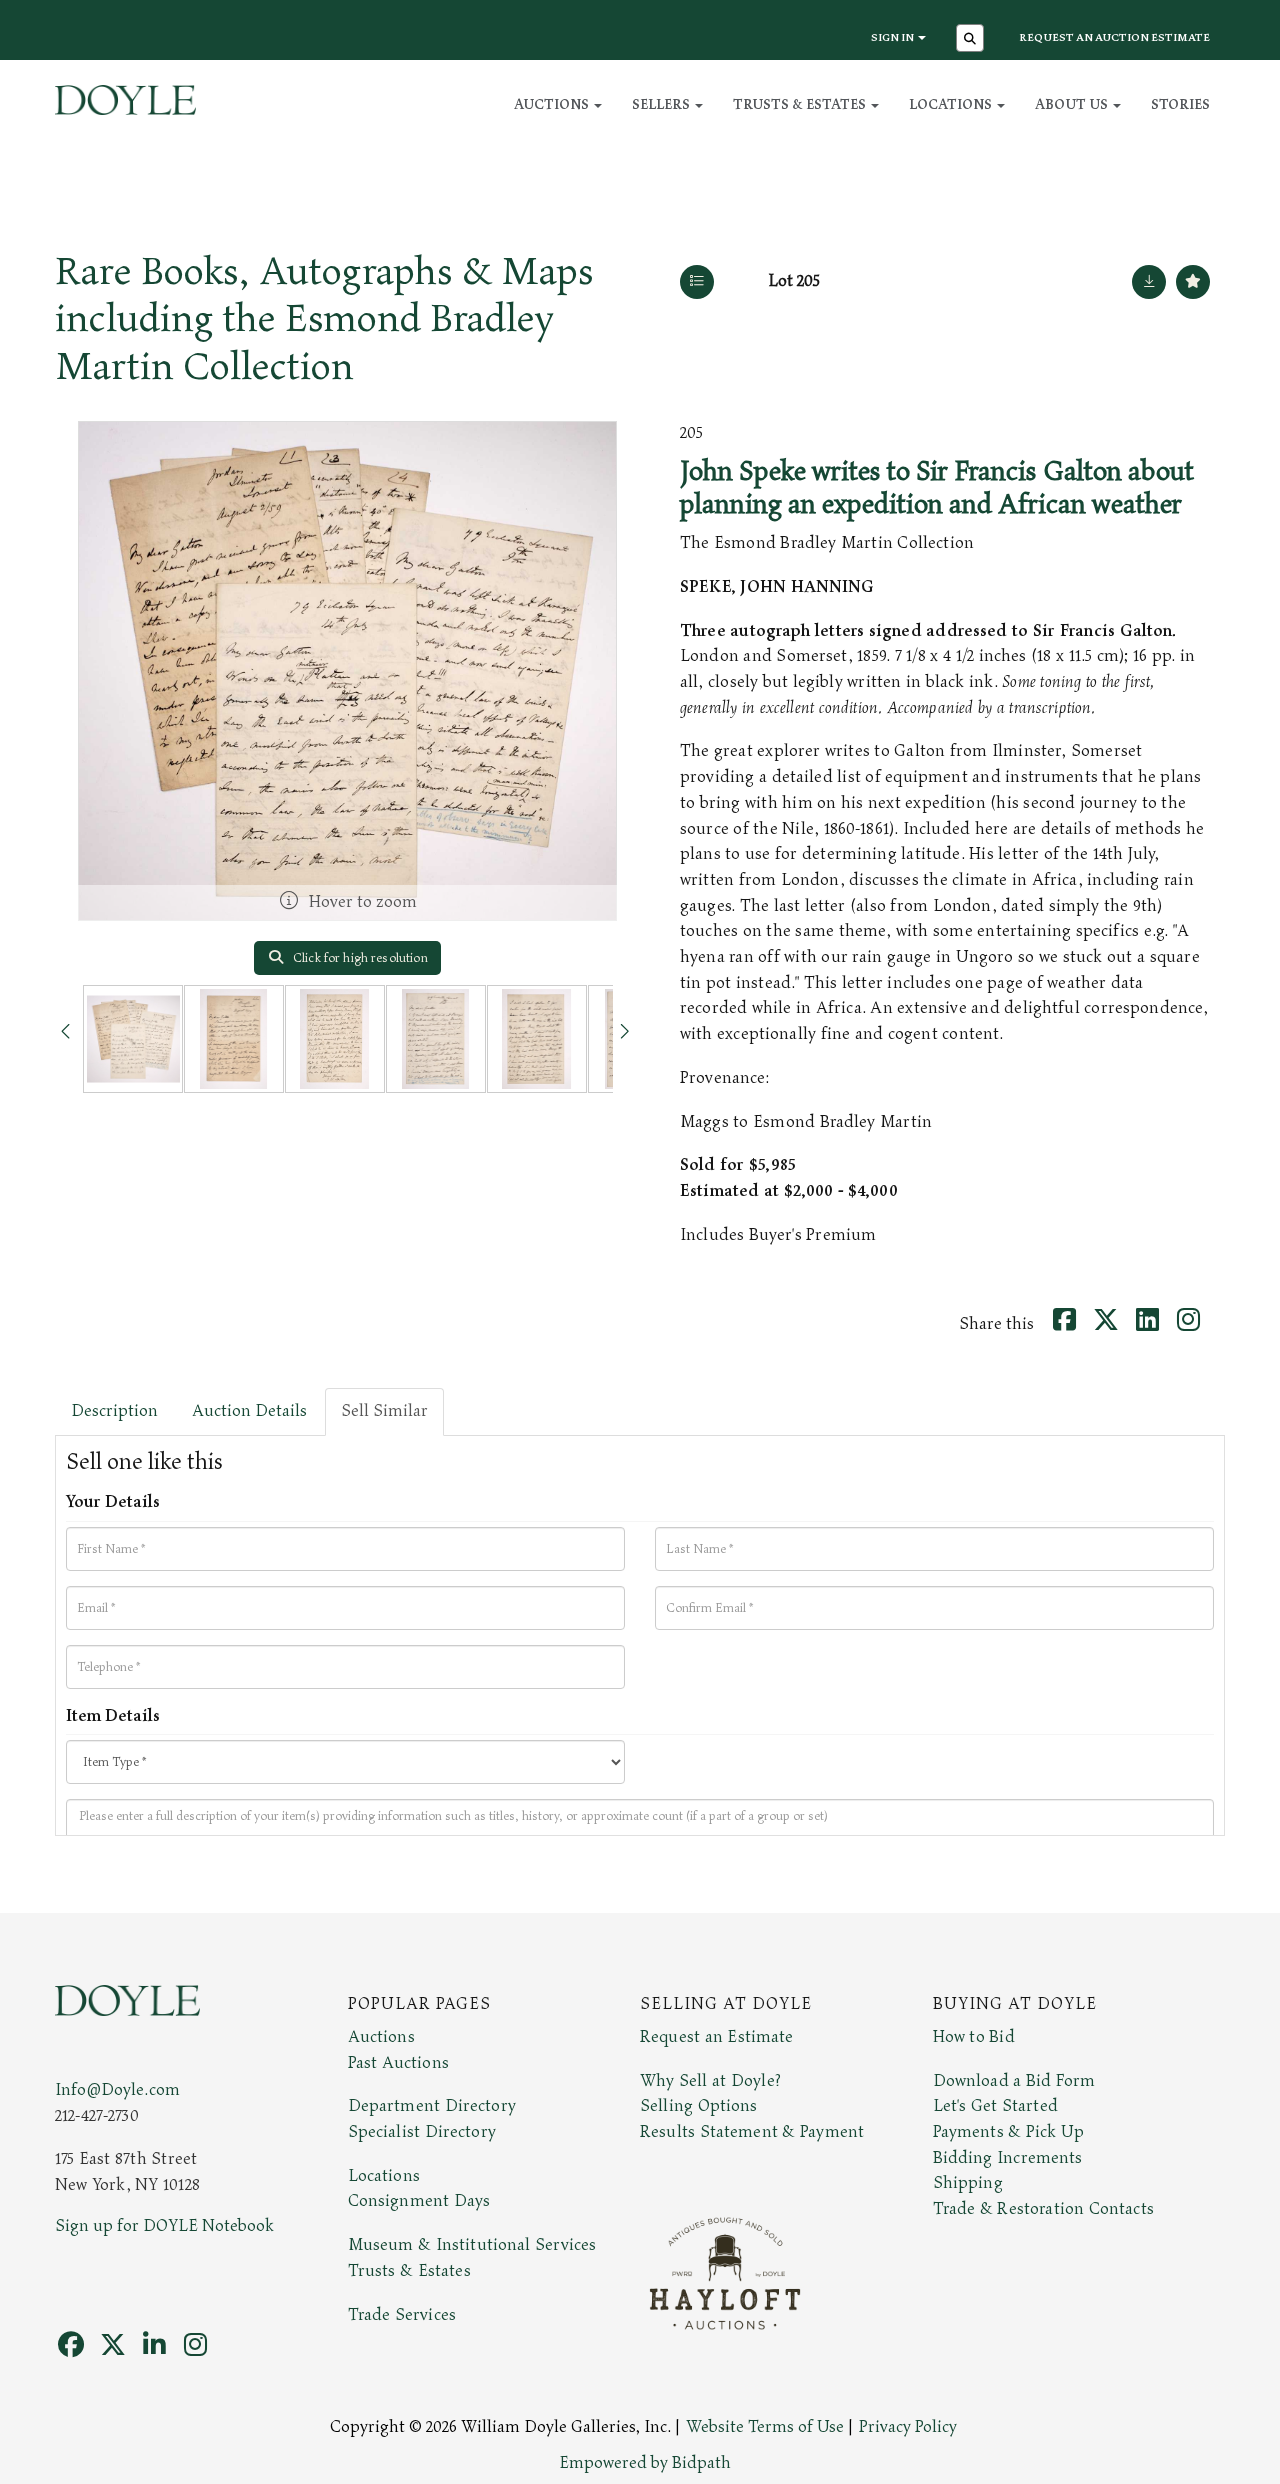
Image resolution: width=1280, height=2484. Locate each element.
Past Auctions (398, 2063)
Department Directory (432, 2106)
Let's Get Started (995, 2106)
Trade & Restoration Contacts (1043, 2209)
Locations (384, 2176)
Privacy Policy (908, 2427)
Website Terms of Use (765, 2427)
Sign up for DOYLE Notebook (164, 2226)
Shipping (968, 2183)
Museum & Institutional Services (472, 2245)
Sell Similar (384, 1411)
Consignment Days (419, 2201)
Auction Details (249, 1411)
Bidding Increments (1008, 2158)
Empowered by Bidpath (645, 2463)
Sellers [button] (662, 104)
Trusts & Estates (409, 2271)
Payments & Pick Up (1009, 2132)
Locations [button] (952, 104)
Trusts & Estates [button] (801, 104)
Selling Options (699, 2106)
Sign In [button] (893, 37)
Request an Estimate (717, 2037)
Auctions (381, 2037)
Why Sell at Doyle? (710, 2081)
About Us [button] (1073, 104)
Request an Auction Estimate (1114, 37)
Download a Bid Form (1014, 2081)
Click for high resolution (359, 958)
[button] (972, 40)
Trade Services (402, 2315)
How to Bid (974, 2037)
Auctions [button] (553, 104)
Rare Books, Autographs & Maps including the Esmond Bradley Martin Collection (324, 319)
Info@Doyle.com (117, 2090)
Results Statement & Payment (752, 2132)
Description (114, 1411)
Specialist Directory (422, 2132)
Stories (1180, 104)
